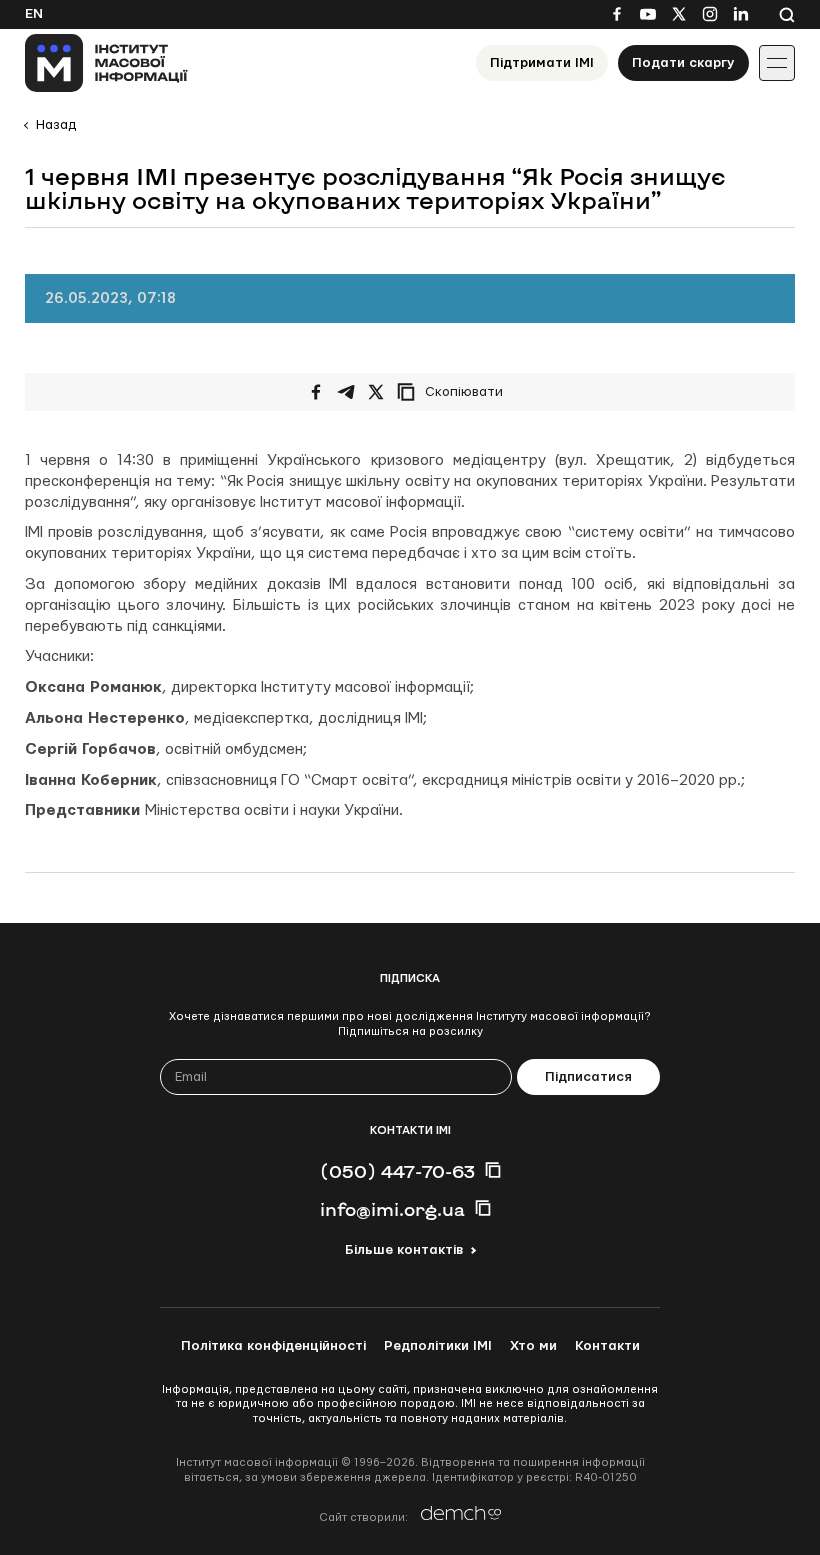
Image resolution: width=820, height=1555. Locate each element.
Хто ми (533, 1346)
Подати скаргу (683, 63)
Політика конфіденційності (273, 1346)
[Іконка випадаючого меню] (777, 63)
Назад (56, 125)
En (34, 14)
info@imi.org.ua (392, 1209)
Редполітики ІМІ (438, 1346)
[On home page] (106, 63)
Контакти (607, 1346)
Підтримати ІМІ (542, 63)
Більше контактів (404, 1250)
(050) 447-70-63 (397, 1171)
